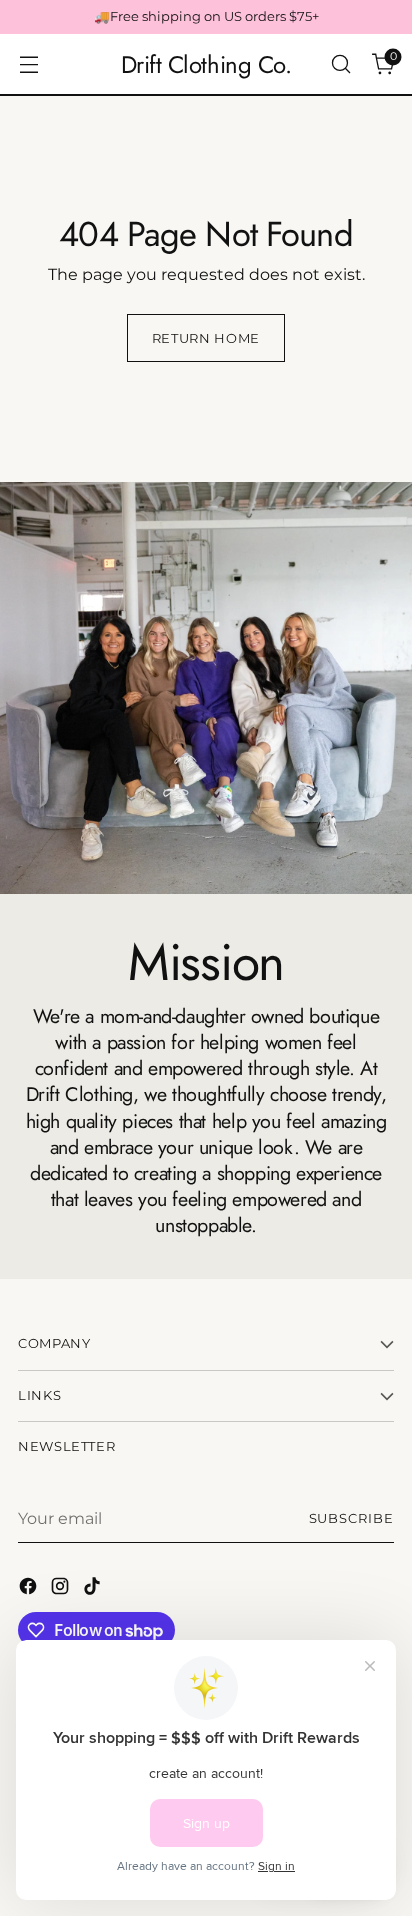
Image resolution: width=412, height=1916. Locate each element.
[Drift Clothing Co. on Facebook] (30, 1589)
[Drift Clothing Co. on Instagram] (62, 1589)
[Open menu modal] (28, 64)
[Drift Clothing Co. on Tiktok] (94, 1589)
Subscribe (352, 1518)
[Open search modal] (340, 64)
